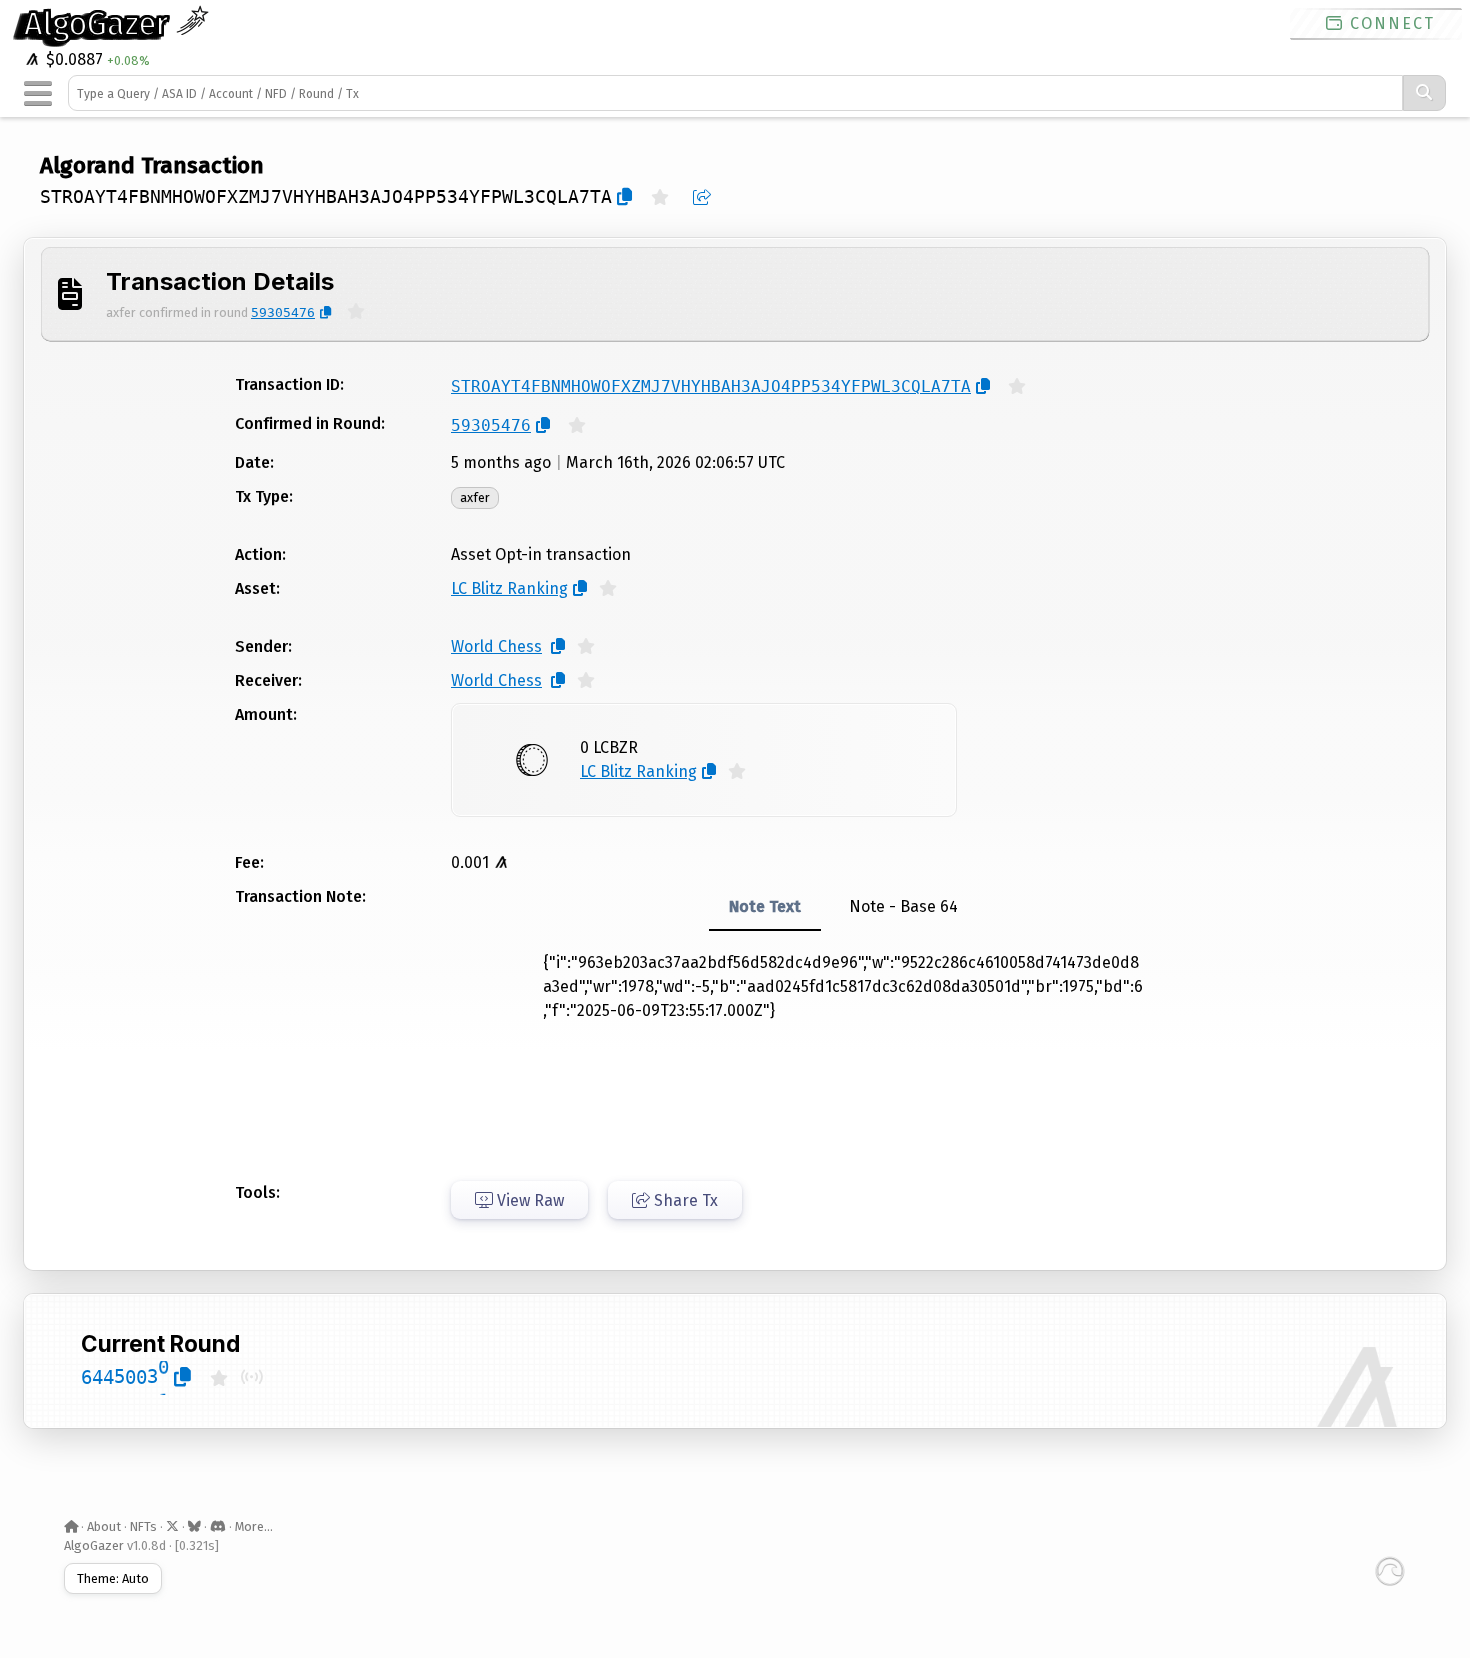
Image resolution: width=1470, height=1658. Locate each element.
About (104, 1526)
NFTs (143, 1526)
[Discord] (218, 1526)
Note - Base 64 (903, 906)
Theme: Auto (113, 1578)
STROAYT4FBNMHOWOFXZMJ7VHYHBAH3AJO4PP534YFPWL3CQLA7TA (326, 197)
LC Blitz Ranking (509, 588)
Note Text (765, 906)
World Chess (496, 646)
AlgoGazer (100, 24)
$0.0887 (72, 59)
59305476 (283, 312)
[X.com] (172, 1526)
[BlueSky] (194, 1526)
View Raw (528, 1200)
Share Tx (684, 1200)
